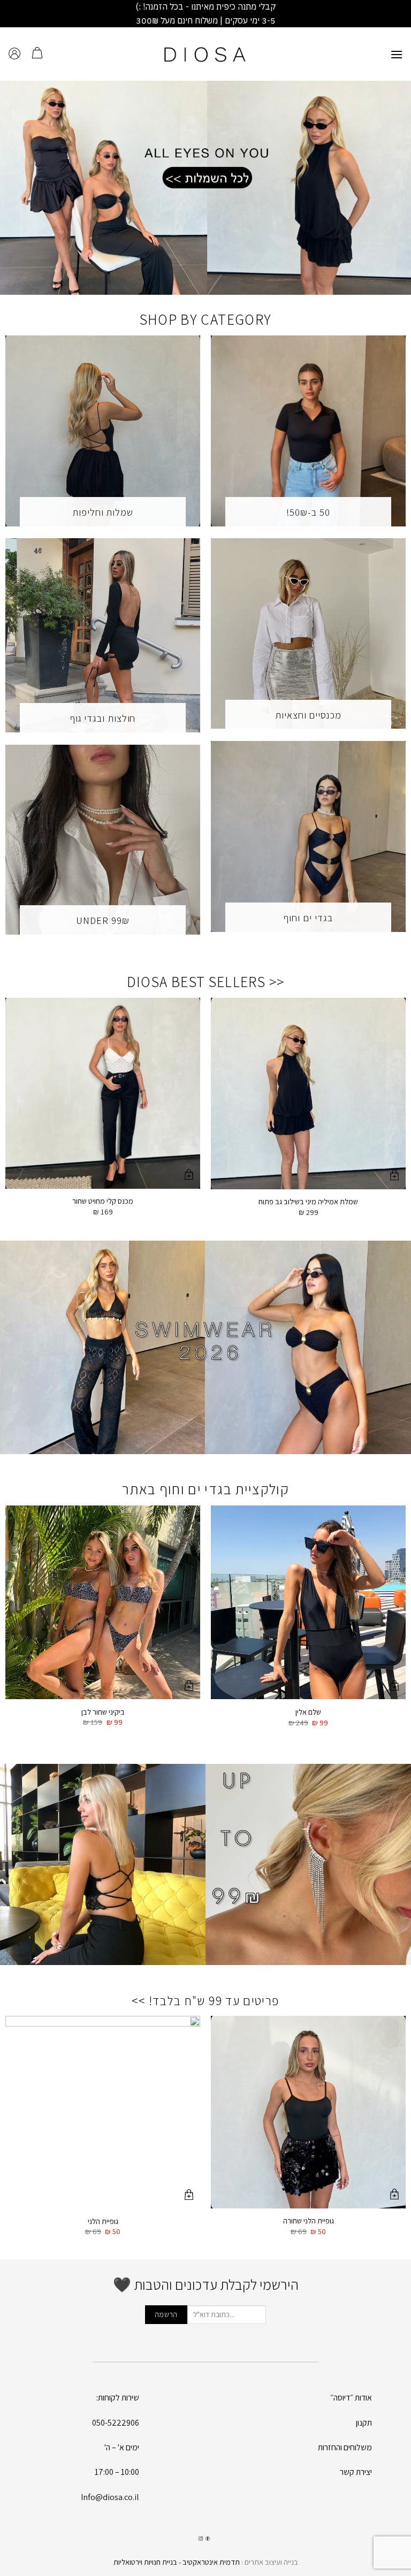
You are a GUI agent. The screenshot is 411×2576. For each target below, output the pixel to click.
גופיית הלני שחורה (309, 2221)
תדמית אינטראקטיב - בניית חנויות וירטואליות (177, 2562)
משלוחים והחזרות (345, 2447)
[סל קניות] (37, 54)
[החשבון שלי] (14, 54)
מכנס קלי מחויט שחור (103, 1201)
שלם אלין (308, 1712)
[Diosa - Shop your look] (205, 54)
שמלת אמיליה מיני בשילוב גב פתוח (308, 1202)
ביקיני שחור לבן (103, 1712)
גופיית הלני (103, 2221)
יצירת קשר (356, 2472)
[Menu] (397, 54)
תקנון (364, 2423)
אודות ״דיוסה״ (351, 2398)
